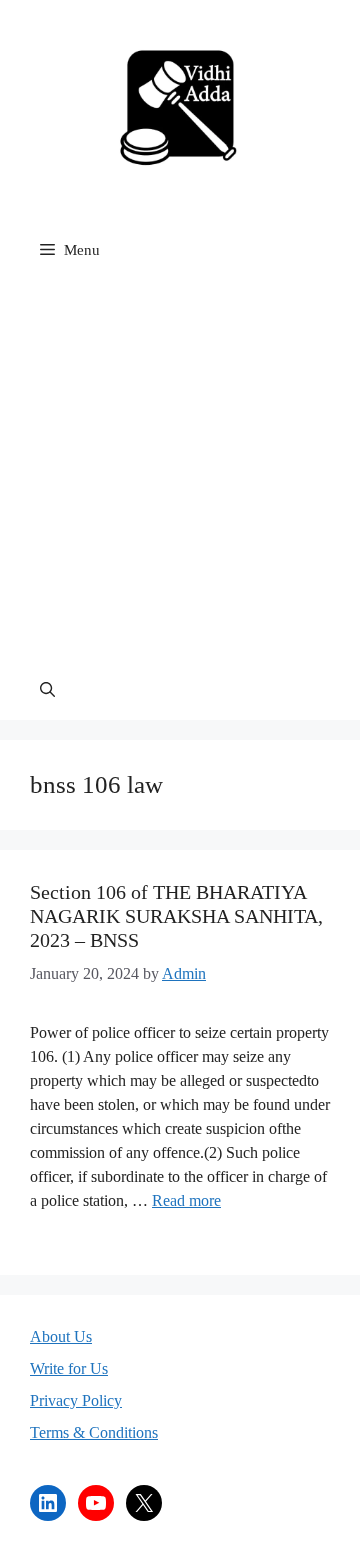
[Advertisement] (180, 470)
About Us (61, 1336)
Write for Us (69, 1368)
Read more (186, 1200)
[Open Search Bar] (47, 690)
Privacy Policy (76, 1400)
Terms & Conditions (94, 1432)
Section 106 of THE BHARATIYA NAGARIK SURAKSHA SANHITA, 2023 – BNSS (176, 916)
